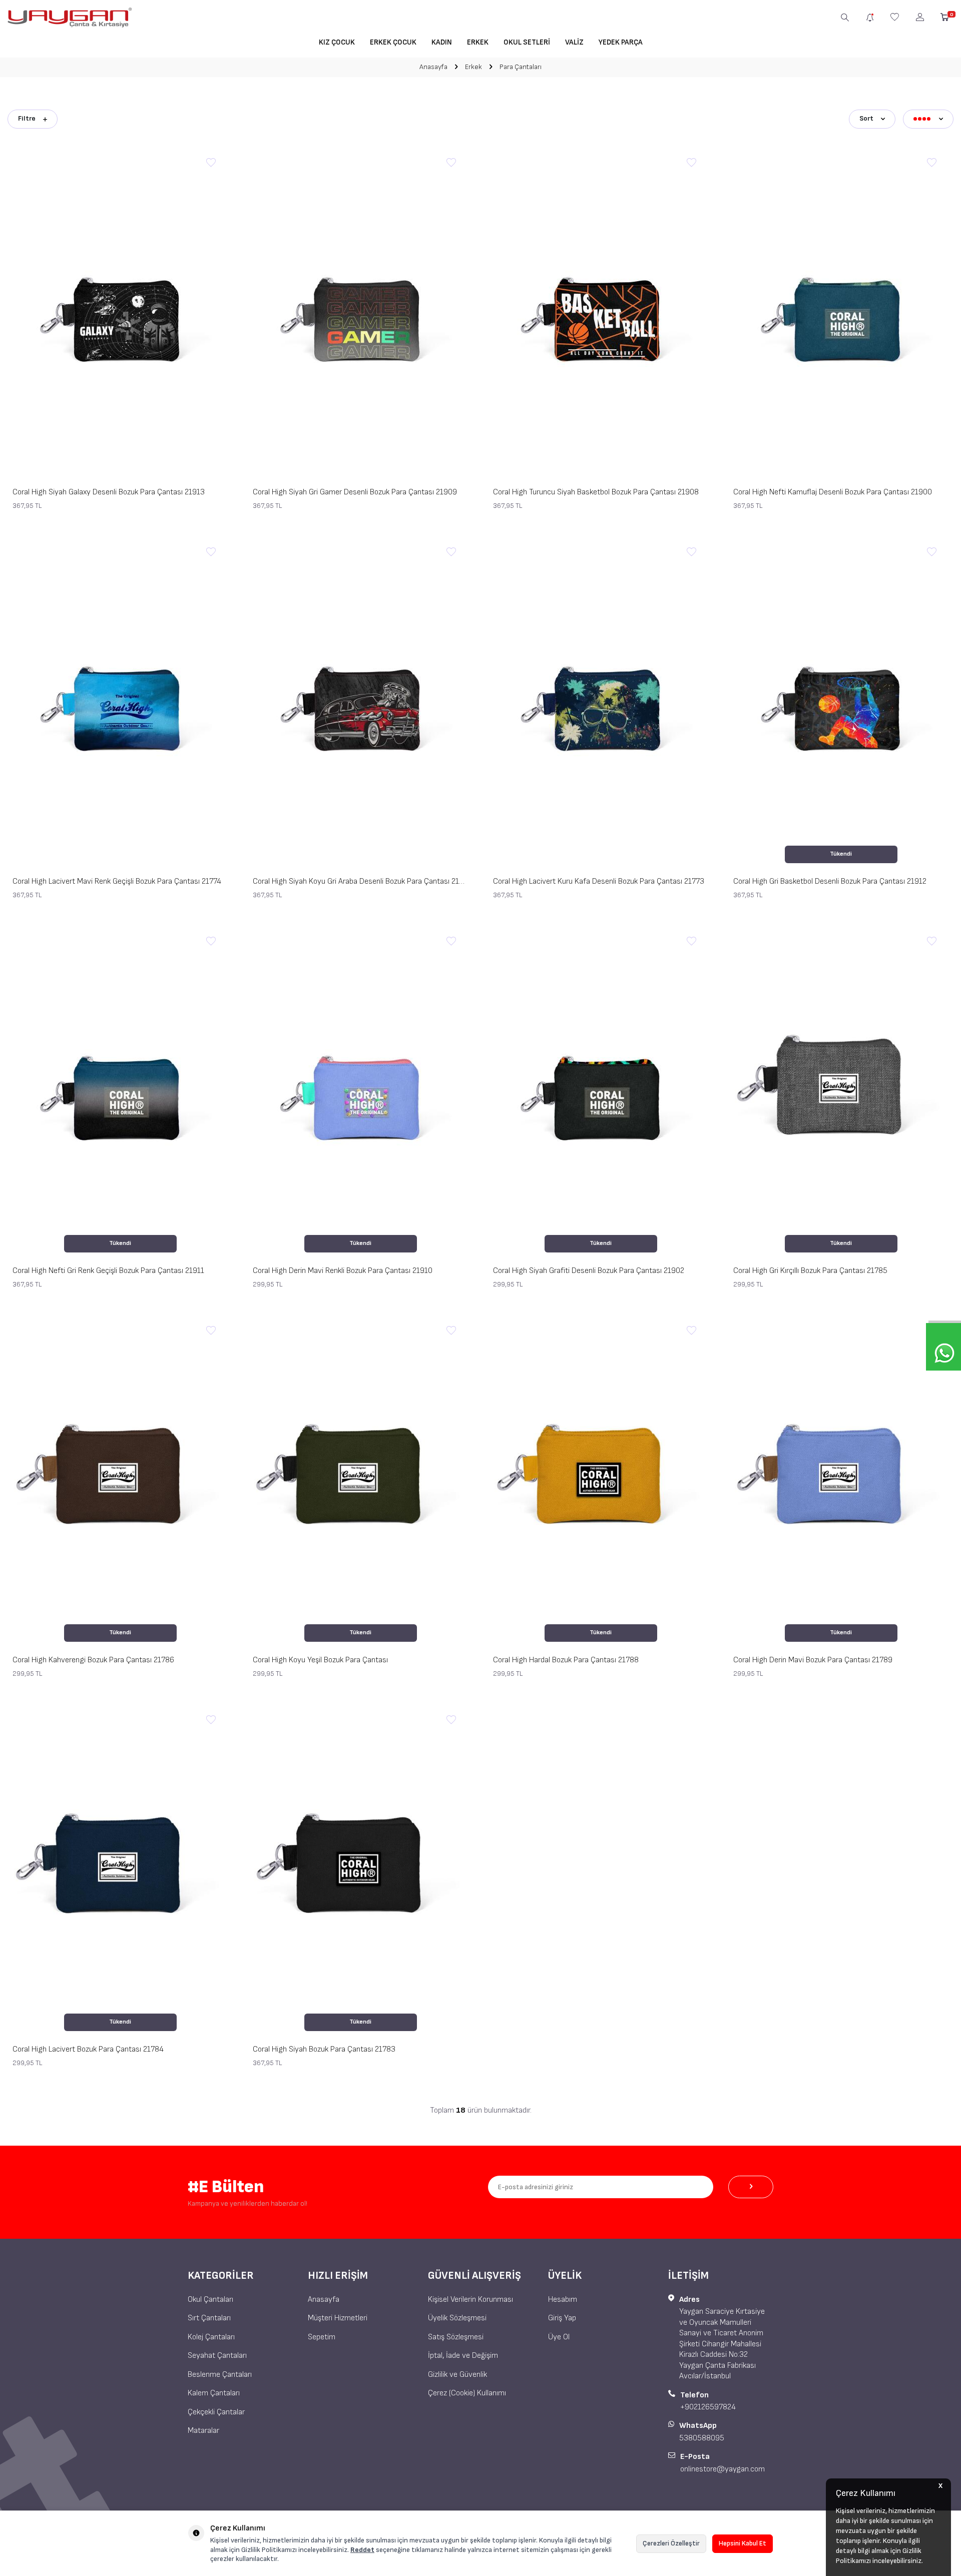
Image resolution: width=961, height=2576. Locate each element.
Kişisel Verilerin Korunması (470, 2300)
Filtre (27, 118)
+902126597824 (708, 2407)
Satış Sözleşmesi (456, 2337)
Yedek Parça (621, 42)
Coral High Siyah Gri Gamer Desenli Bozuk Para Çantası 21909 (355, 492)
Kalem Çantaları (214, 2393)
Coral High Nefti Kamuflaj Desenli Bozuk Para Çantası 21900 (833, 492)
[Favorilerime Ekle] (211, 163)
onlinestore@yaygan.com (723, 2469)
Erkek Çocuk (393, 42)
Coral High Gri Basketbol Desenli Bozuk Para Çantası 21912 (830, 881)
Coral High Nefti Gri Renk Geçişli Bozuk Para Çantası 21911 (108, 1271)
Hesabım (563, 2300)
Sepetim (322, 2337)
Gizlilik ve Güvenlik (457, 2375)
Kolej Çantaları (211, 2337)
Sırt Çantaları (209, 2318)
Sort (866, 118)
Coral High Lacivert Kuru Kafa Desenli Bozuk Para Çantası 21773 (599, 881)
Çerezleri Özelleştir (671, 2543)
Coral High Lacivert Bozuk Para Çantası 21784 (88, 2049)
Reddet (362, 2550)
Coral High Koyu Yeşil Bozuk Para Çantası (320, 1660)
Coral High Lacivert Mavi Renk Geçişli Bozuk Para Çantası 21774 (117, 881)
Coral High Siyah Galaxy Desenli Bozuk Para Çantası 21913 (109, 492)
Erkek (478, 42)
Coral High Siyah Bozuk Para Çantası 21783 (324, 2049)
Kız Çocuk (337, 42)
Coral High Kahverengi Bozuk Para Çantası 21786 (93, 1660)
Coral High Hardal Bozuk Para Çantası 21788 (566, 1660)
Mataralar (203, 2431)
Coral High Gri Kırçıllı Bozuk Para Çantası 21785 (810, 1271)
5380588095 (702, 2438)
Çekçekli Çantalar (216, 2412)
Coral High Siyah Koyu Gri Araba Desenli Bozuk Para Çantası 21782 (360, 881)
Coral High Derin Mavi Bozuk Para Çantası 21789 (813, 1660)
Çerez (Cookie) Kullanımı (467, 2393)
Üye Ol (559, 2337)
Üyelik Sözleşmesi (457, 2318)
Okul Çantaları (210, 2300)
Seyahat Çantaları (217, 2356)
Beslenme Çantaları (220, 2375)
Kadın (442, 42)
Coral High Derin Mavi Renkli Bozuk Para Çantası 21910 (343, 1271)
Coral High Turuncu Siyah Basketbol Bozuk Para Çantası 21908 (596, 492)
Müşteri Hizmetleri (338, 2318)
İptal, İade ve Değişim (463, 2356)
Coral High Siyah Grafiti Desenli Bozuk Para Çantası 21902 (589, 1271)
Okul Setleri (527, 42)
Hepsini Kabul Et (743, 2543)
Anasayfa (433, 67)
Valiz (574, 42)
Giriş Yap (562, 2318)
